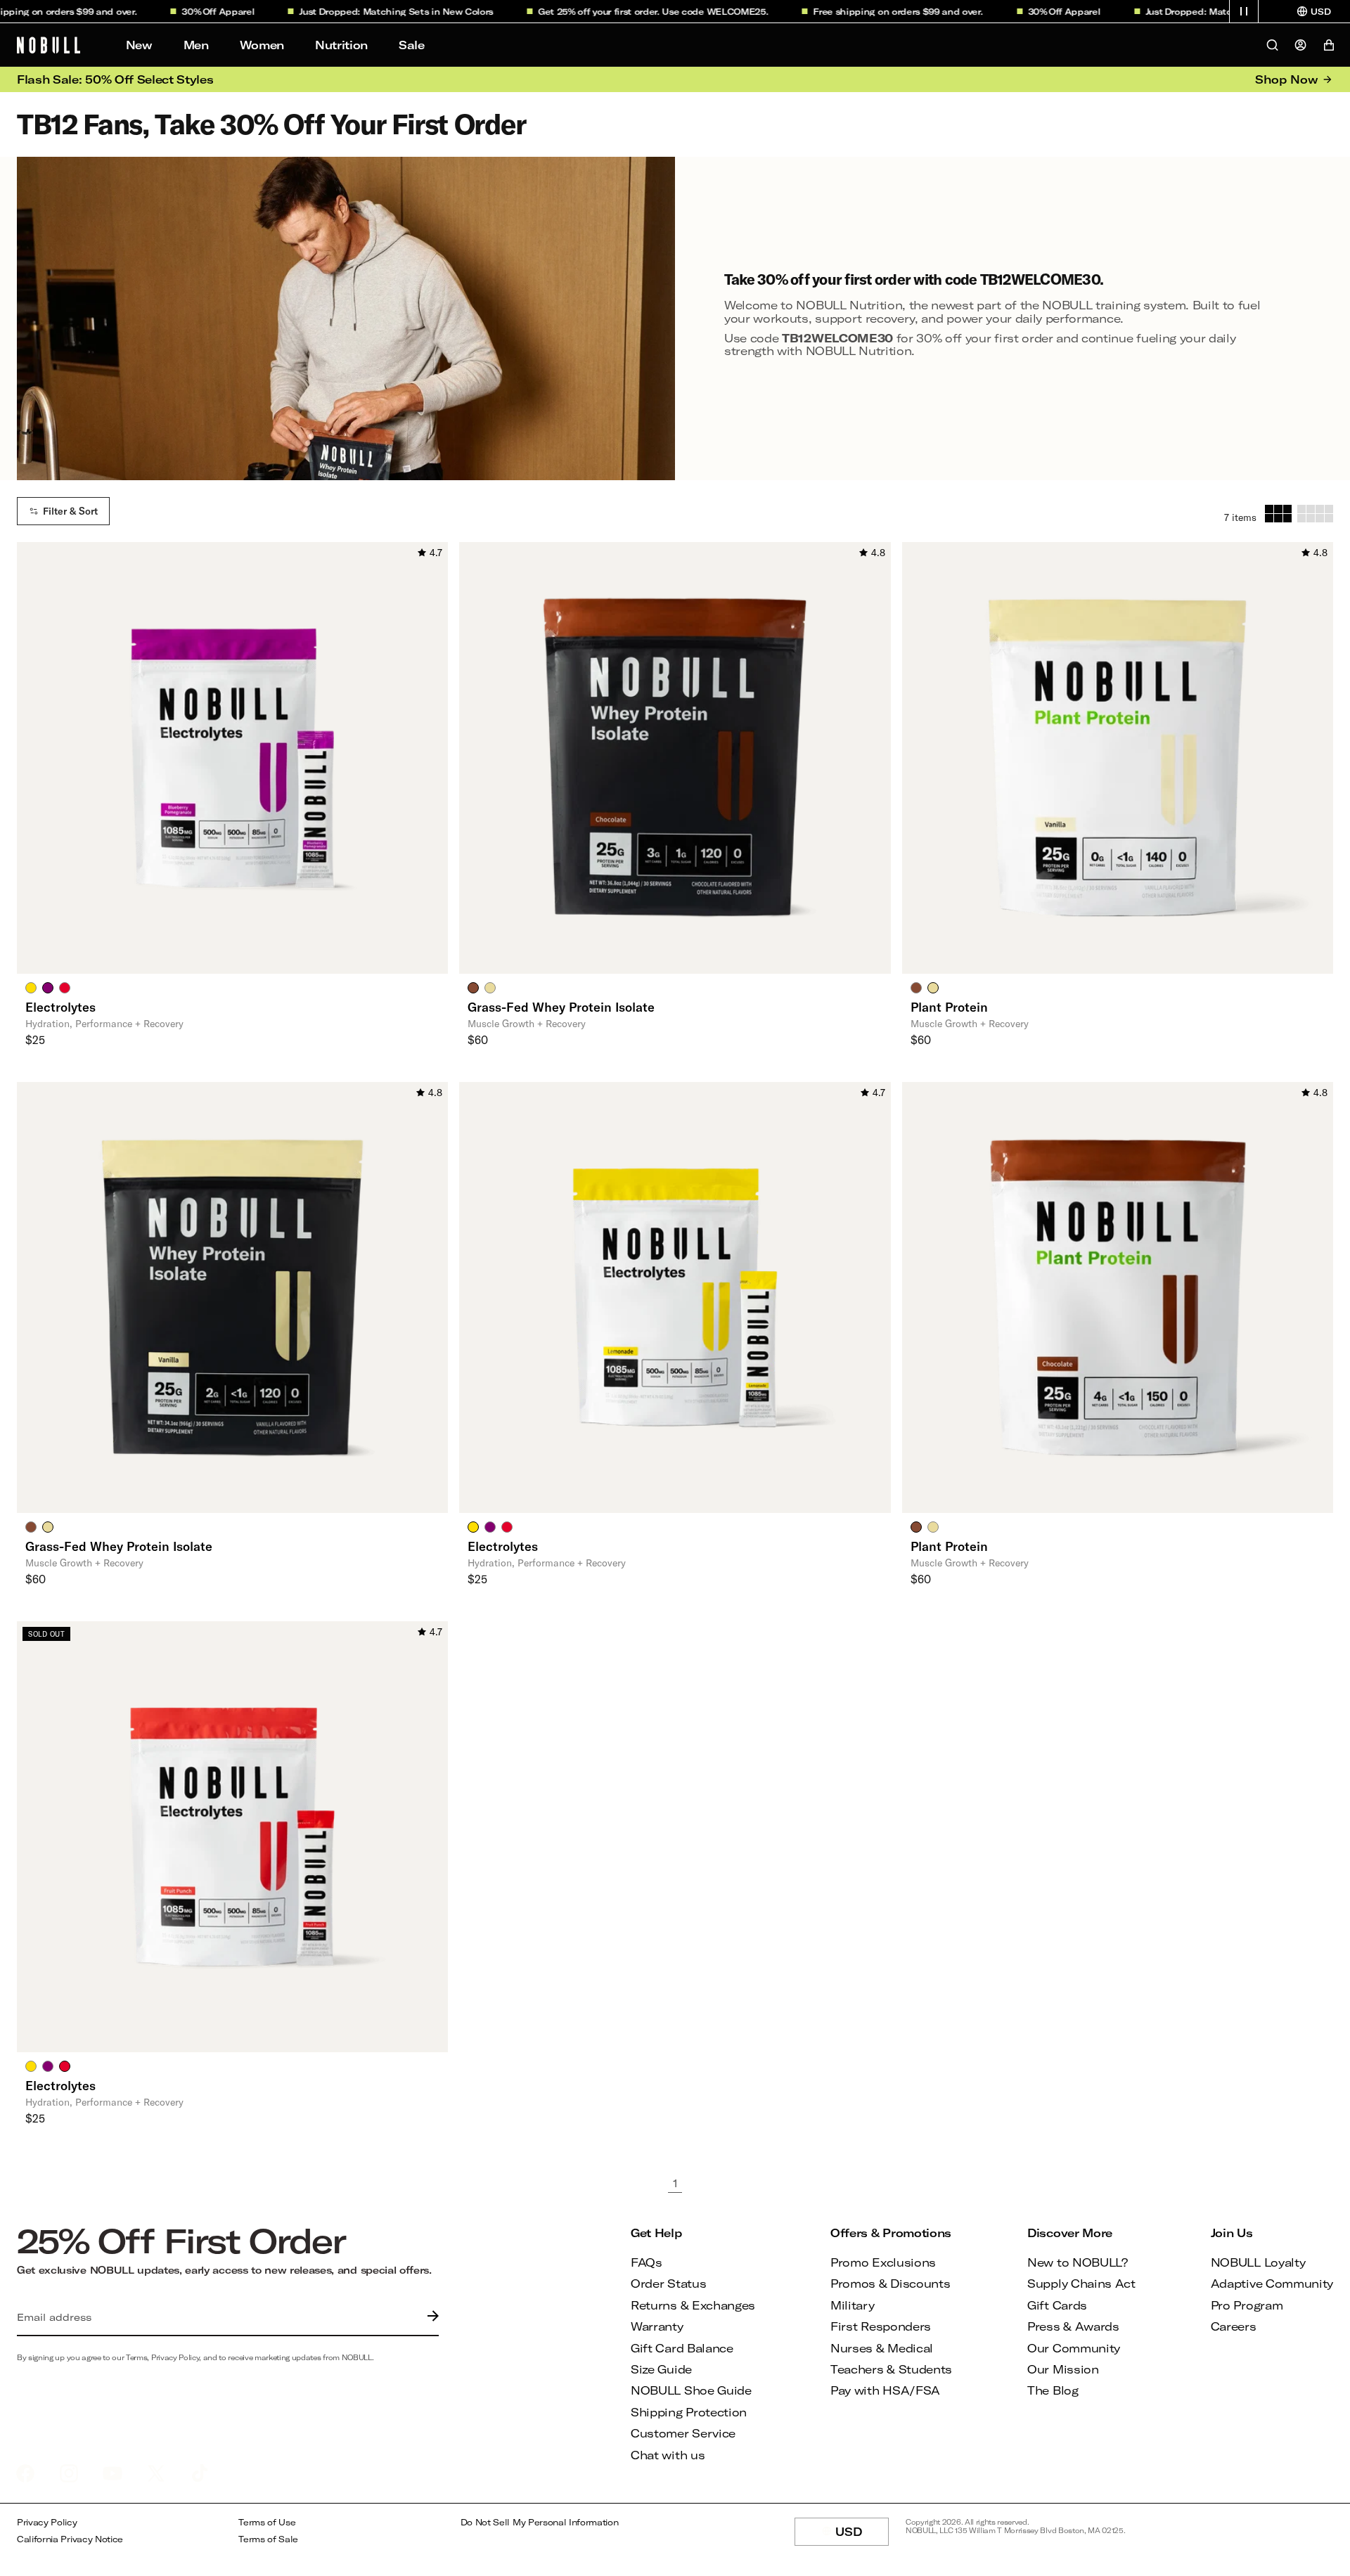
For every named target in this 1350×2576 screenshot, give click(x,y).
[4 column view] (1315, 514)
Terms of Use (267, 2522)
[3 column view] (1278, 514)
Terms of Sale (268, 2539)
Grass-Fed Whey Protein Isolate (561, 1007)
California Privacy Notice (70, 2539)
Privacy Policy (47, 2522)
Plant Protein (949, 1007)
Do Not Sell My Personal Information (540, 2522)
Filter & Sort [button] (70, 511)
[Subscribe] (430, 2317)
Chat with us (668, 2455)
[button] (1244, 11)
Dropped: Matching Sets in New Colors (369, 11)
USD (862, 2535)
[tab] (31, 987)
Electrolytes (60, 1007)
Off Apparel (192, 11)
